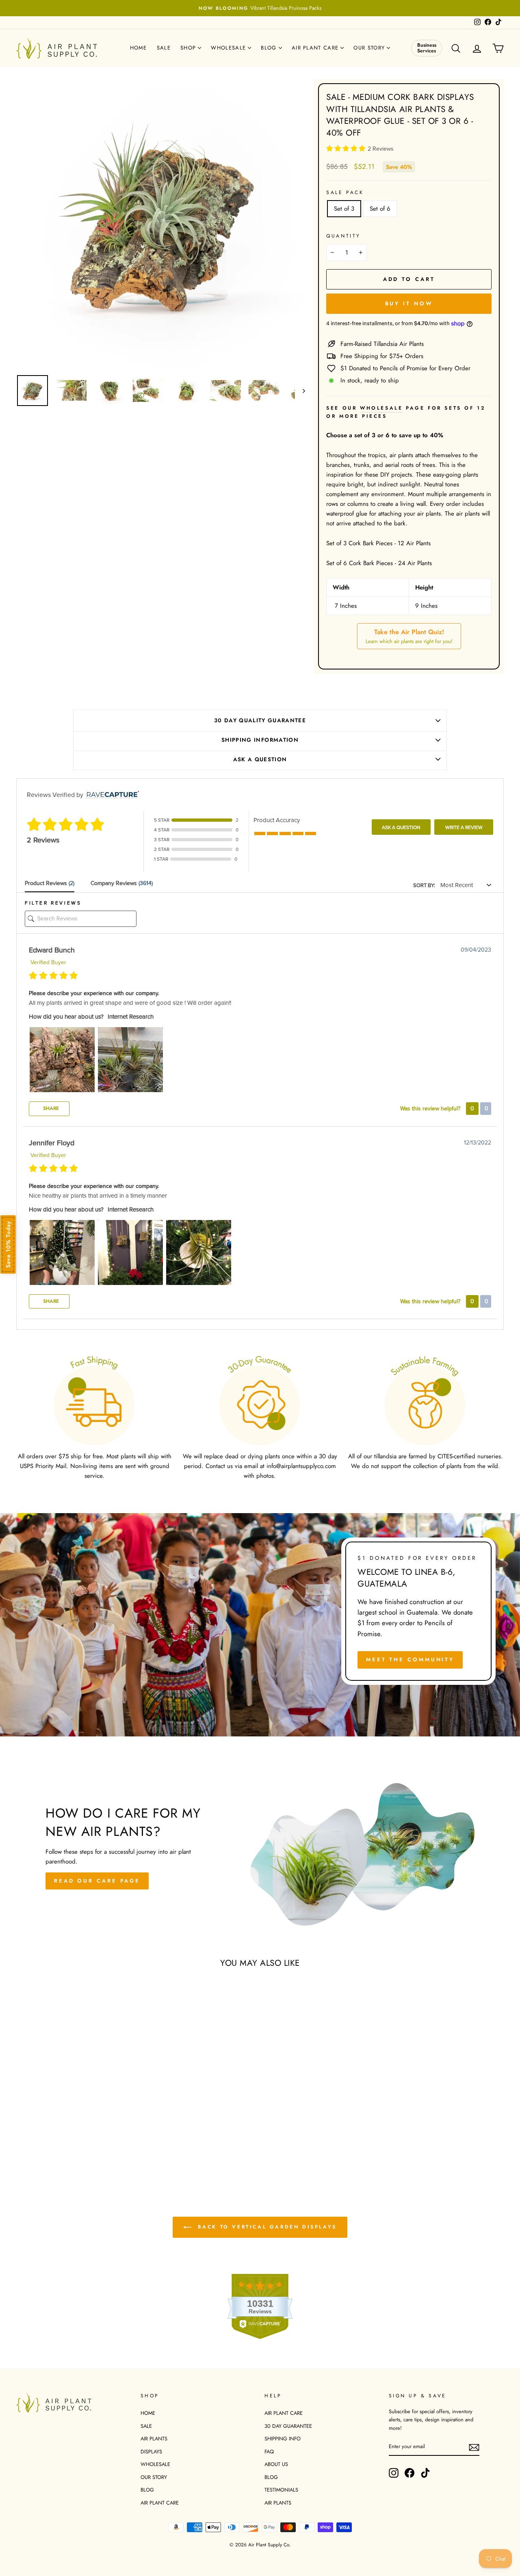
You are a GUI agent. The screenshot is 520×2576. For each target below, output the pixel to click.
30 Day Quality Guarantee (260, 720)
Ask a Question (401, 827)
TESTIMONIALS (281, 2490)
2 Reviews (381, 149)
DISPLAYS (151, 2452)
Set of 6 (380, 209)
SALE (146, 2426)
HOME (148, 2413)
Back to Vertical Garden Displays (266, 2227)
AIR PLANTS (154, 2439)
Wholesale (229, 48)
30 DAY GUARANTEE (288, 2426)
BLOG (147, 2490)
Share (50, 1108)
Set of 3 (344, 209)
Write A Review (464, 827)
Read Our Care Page (97, 1881)
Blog (270, 48)
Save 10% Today (8, 1244)
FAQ (269, 2452)
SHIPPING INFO (283, 2439)
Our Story (370, 48)
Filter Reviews (53, 903)
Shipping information (260, 740)
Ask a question (260, 759)
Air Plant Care (316, 48)
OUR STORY (154, 2477)
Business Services (427, 48)
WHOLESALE (155, 2464)
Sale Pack (345, 192)
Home (139, 48)
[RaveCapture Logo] (111, 795)
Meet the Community (410, 1659)
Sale (164, 48)
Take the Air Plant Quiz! (409, 636)
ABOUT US (276, 2464)
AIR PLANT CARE (160, 2503)
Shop (189, 48)
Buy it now (409, 303)
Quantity (343, 236)
